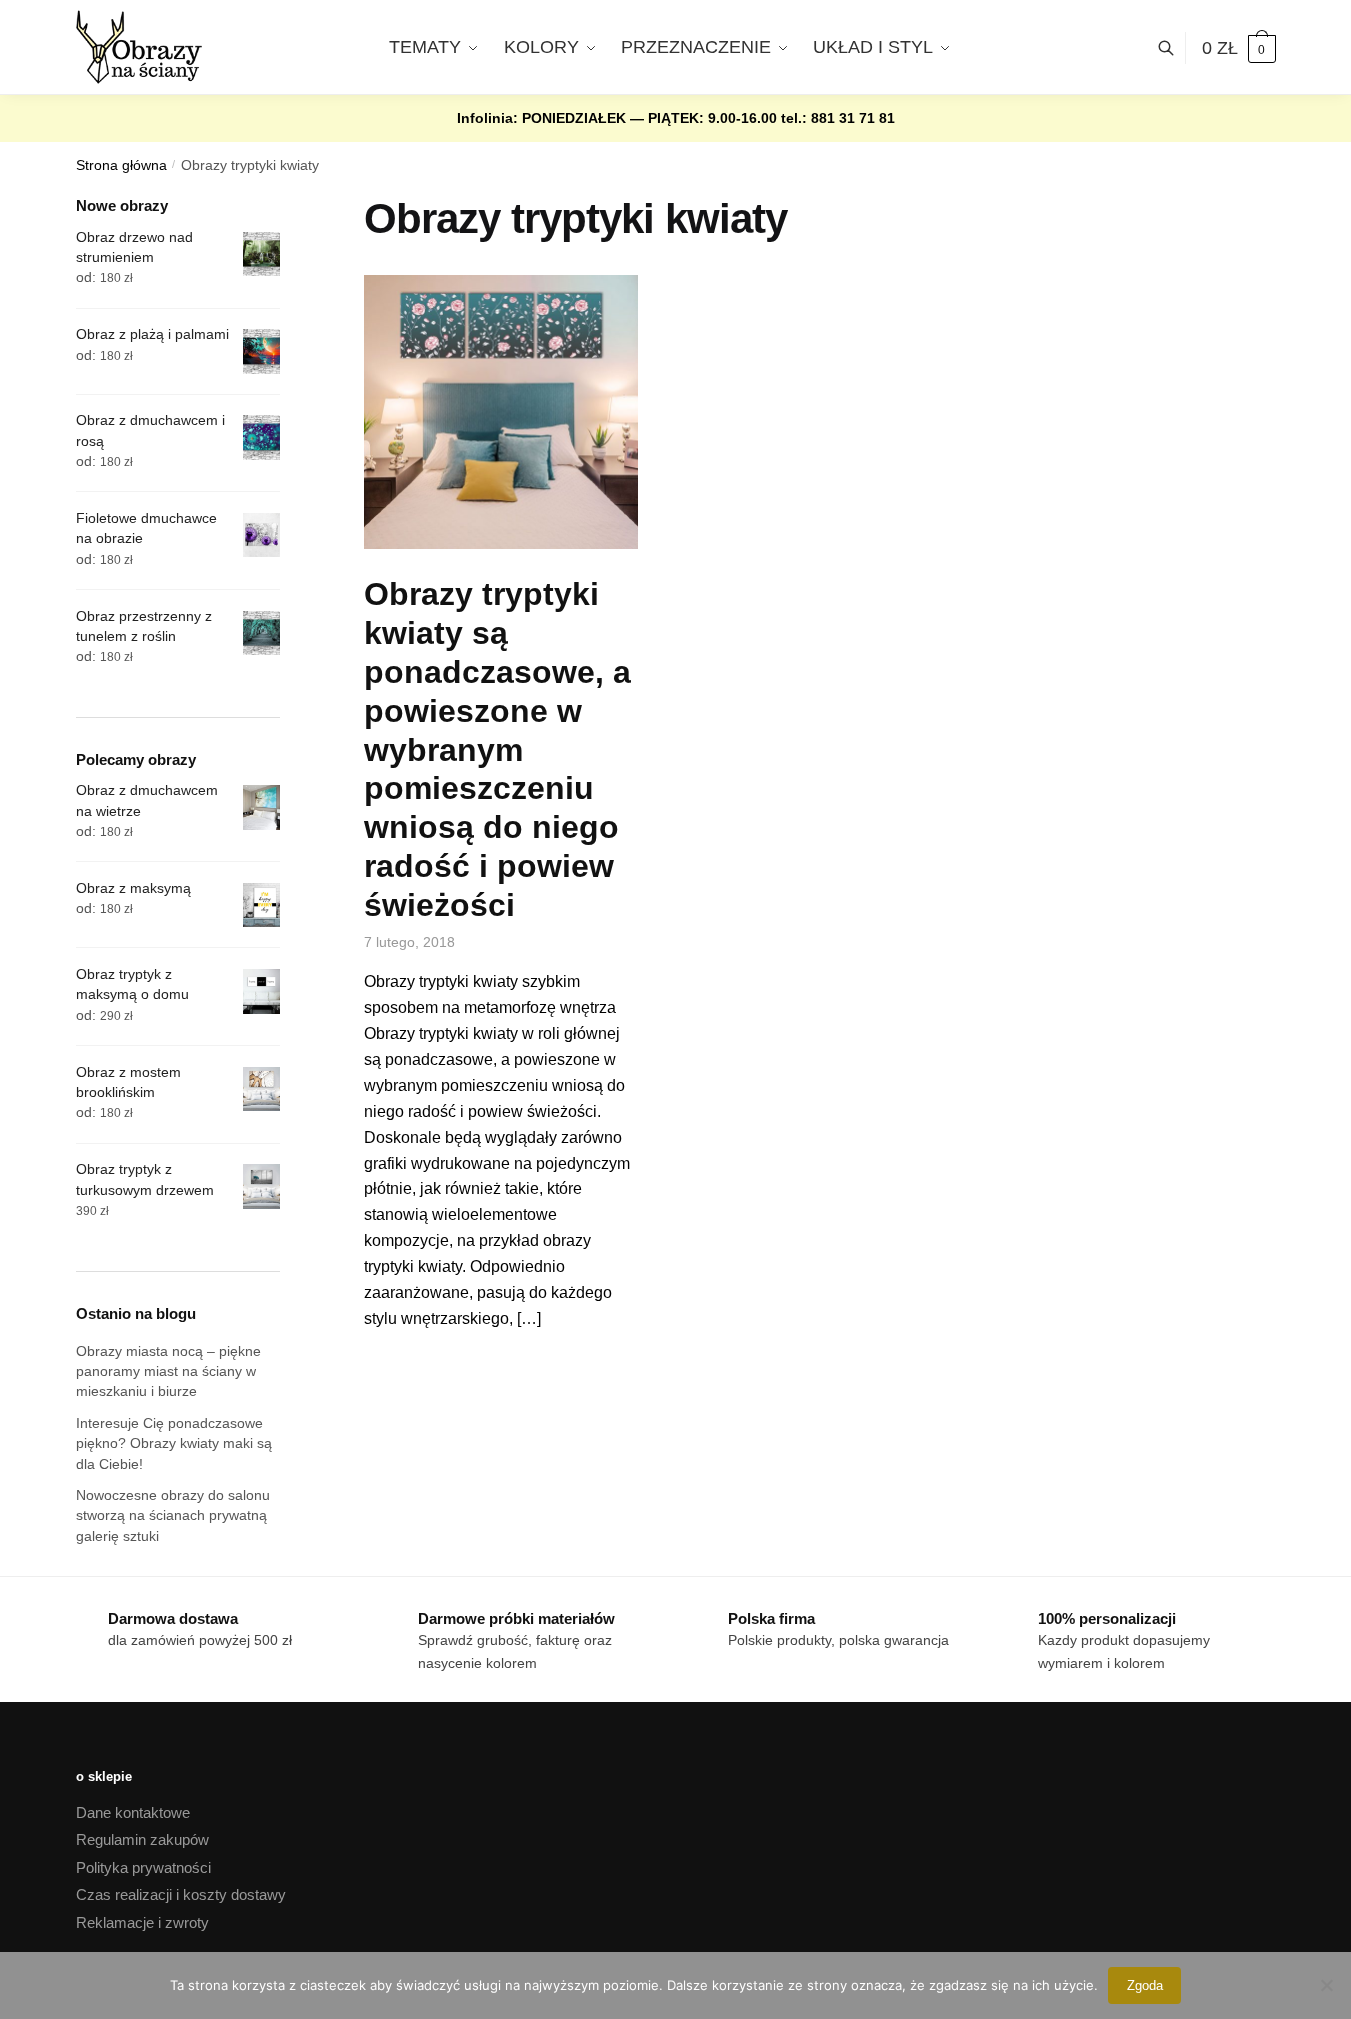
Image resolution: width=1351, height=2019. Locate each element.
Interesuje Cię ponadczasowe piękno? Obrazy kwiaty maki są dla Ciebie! (174, 1443)
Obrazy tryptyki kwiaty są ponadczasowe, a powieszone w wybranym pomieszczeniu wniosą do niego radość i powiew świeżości (497, 749)
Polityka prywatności (143, 1867)
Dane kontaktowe (133, 1812)
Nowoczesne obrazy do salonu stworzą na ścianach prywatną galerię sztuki (173, 1515)
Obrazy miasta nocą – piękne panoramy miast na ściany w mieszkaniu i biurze (168, 1371)
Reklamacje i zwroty (142, 1922)
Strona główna (121, 165)
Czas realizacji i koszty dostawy (181, 1894)
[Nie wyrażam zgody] (1326, 1985)
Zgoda (1145, 1985)
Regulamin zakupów (142, 1839)
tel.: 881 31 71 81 (838, 118)
